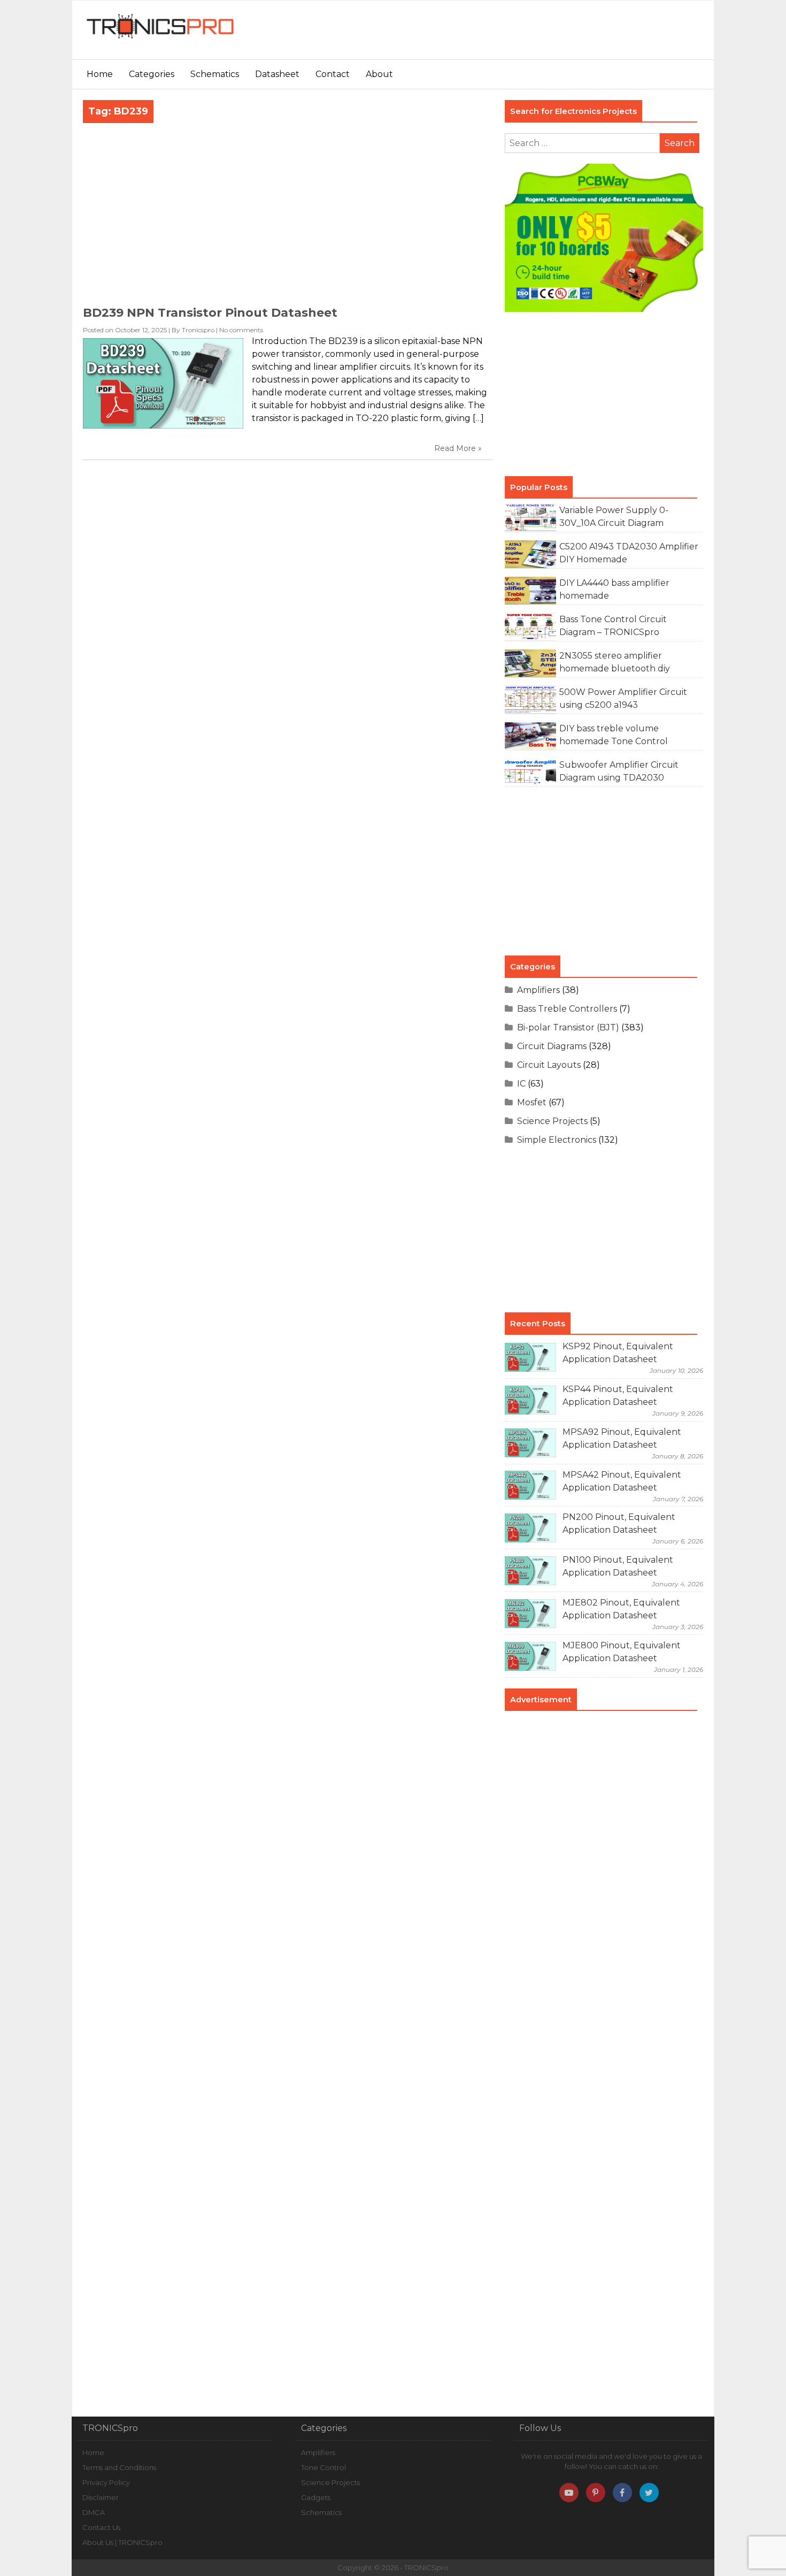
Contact (333, 74)
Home (100, 74)
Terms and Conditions (119, 2467)
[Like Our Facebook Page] (622, 2493)
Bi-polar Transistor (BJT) (568, 1027)
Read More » (458, 448)
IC (521, 1084)
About (379, 74)
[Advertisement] (513, 35)
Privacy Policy (106, 2482)
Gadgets (316, 2497)
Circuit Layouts (549, 1065)
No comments (241, 330)
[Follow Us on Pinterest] (596, 2493)
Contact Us (101, 2527)
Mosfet (532, 1102)
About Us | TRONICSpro (122, 2542)
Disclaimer (101, 2497)
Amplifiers (538, 990)
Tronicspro (198, 330)
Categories (152, 74)
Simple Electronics (557, 1140)
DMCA (94, 2512)
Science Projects (552, 1121)
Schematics (215, 74)
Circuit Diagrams (552, 1046)
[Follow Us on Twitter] (649, 2493)
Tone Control (323, 2467)
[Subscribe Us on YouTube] (569, 2493)
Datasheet (277, 74)
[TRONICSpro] (160, 39)
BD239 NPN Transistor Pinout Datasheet (210, 313)
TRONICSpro (426, 2567)
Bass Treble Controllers (567, 1009)
